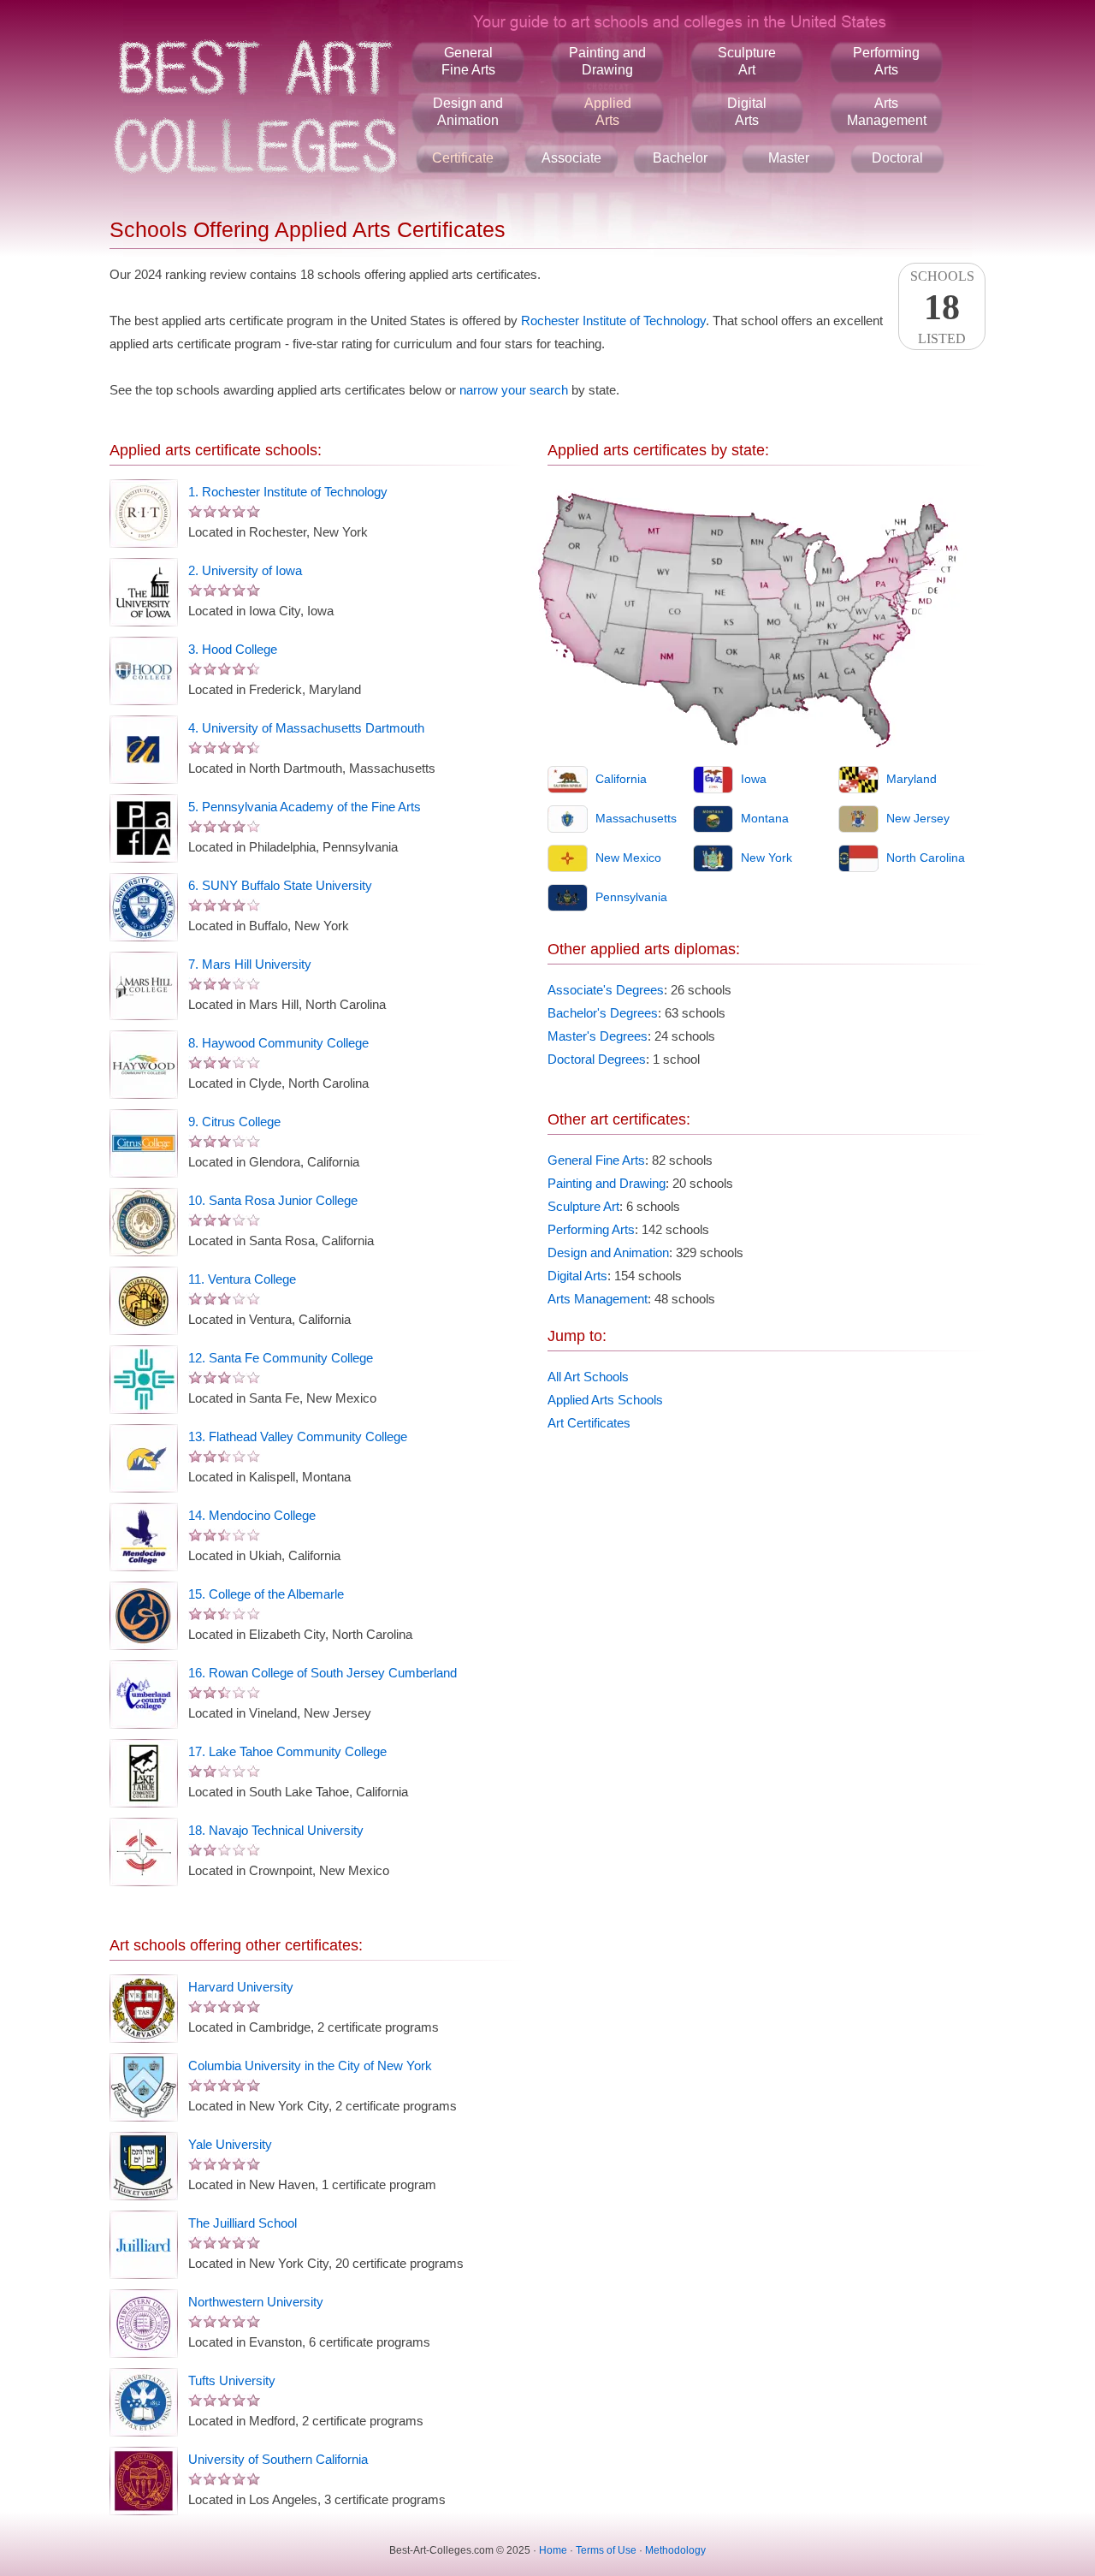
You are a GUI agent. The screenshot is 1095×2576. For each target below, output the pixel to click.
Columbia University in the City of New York (310, 2066)
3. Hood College (233, 649)
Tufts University (232, 2380)
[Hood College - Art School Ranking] (144, 671)
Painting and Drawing (607, 1183)
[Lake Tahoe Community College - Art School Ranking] (144, 1773)
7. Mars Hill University (250, 964)
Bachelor (680, 158)
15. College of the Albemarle (266, 1594)
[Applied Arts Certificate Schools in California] (568, 780)
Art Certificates (589, 1423)
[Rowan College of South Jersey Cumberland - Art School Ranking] (144, 1695)
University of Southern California (278, 2459)
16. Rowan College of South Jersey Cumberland (323, 1673)
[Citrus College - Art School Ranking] (144, 1143)
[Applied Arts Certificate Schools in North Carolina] (858, 858)
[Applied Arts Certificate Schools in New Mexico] (568, 858)
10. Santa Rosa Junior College (273, 1200)
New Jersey (918, 818)
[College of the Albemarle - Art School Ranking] (144, 1616)
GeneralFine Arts (468, 61)
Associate (571, 158)
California (621, 779)
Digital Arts (577, 1276)
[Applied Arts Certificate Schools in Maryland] (858, 780)
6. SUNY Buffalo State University (280, 885)
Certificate (463, 158)
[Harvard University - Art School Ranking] (144, 2009)
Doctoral (897, 158)
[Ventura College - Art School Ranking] (144, 1301)
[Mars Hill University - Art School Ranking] (144, 986)
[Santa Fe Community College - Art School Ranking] (144, 1380)
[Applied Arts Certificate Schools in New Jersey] (858, 819)
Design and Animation (608, 1252)
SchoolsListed (942, 307)
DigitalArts (747, 112)
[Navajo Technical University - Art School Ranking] (144, 1852)
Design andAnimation (468, 112)
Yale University (230, 2144)
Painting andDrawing (607, 61)
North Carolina (926, 858)
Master (789, 158)
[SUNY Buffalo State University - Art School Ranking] (144, 907)
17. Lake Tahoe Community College (287, 1751)
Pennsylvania (631, 897)
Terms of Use (606, 2550)
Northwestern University (256, 2302)
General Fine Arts (596, 1160)
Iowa (754, 779)
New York (766, 858)
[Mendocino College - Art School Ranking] (144, 1537)
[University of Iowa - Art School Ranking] (144, 592)
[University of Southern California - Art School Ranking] (144, 2481)
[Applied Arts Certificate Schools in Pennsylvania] (568, 898)
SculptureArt (747, 61)
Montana (765, 818)
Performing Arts (591, 1229)
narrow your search (514, 390)
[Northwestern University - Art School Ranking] (144, 2324)
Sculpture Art (583, 1206)
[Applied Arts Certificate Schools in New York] (713, 858)
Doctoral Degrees (597, 1059)
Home (553, 2550)
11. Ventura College (242, 1279)
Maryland (912, 779)
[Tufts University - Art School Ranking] (144, 2402)
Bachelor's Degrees (603, 1013)
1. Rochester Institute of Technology (288, 492)
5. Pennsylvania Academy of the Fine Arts (305, 807)
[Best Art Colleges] (254, 107)
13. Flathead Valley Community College (298, 1436)
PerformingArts (886, 61)
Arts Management (598, 1299)
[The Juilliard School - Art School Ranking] (144, 2245)
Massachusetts (636, 818)
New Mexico (628, 858)
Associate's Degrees (606, 990)
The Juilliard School (243, 2223)
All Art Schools (588, 1377)
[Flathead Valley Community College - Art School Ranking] (144, 1458)
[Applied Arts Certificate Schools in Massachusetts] (568, 819)
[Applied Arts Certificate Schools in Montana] (713, 819)
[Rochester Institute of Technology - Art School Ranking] (144, 513)
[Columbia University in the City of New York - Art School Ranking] (144, 2087)
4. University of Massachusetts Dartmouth (306, 728)
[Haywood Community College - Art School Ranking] (144, 1065)
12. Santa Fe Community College (281, 1358)
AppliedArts (608, 112)
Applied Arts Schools (605, 1400)
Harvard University (241, 1987)
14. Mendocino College (252, 1515)
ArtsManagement (887, 112)
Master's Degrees (598, 1036)
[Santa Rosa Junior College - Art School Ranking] (144, 1222)
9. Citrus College (234, 1122)
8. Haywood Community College (278, 1043)
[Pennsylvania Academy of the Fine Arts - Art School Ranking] (144, 828)
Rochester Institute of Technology (613, 321)
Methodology (675, 2550)
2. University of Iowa (245, 570)
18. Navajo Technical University (276, 1830)
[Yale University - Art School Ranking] (144, 2166)
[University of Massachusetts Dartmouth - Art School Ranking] (144, 750)
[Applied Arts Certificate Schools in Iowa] (713, 780)
